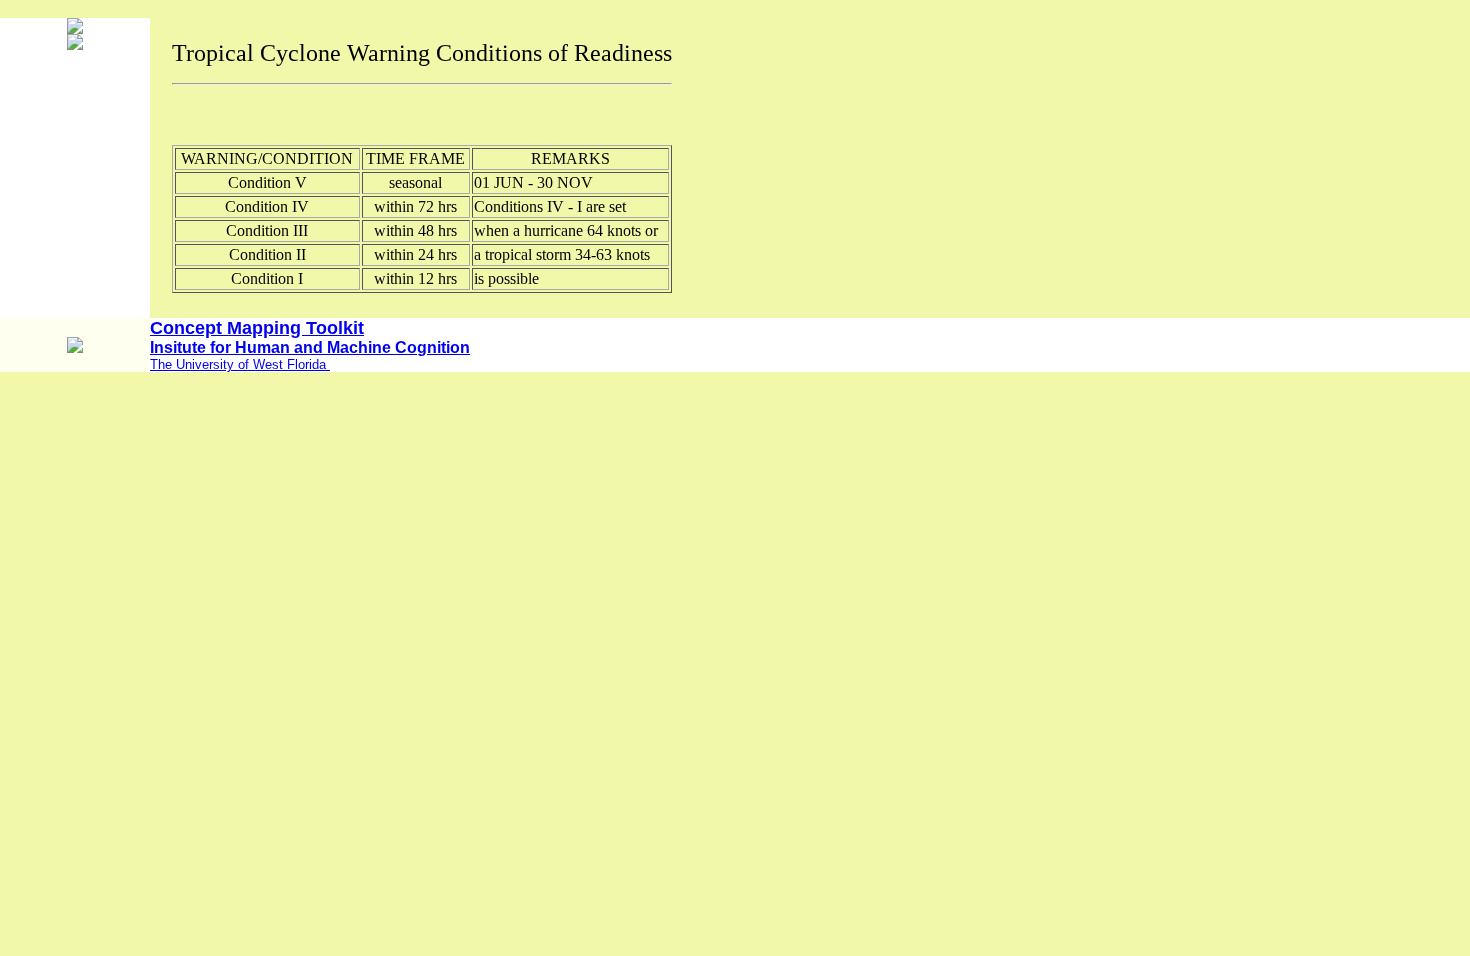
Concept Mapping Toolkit (257, 328)
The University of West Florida (240, 364)
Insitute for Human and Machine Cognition (310, 347)
